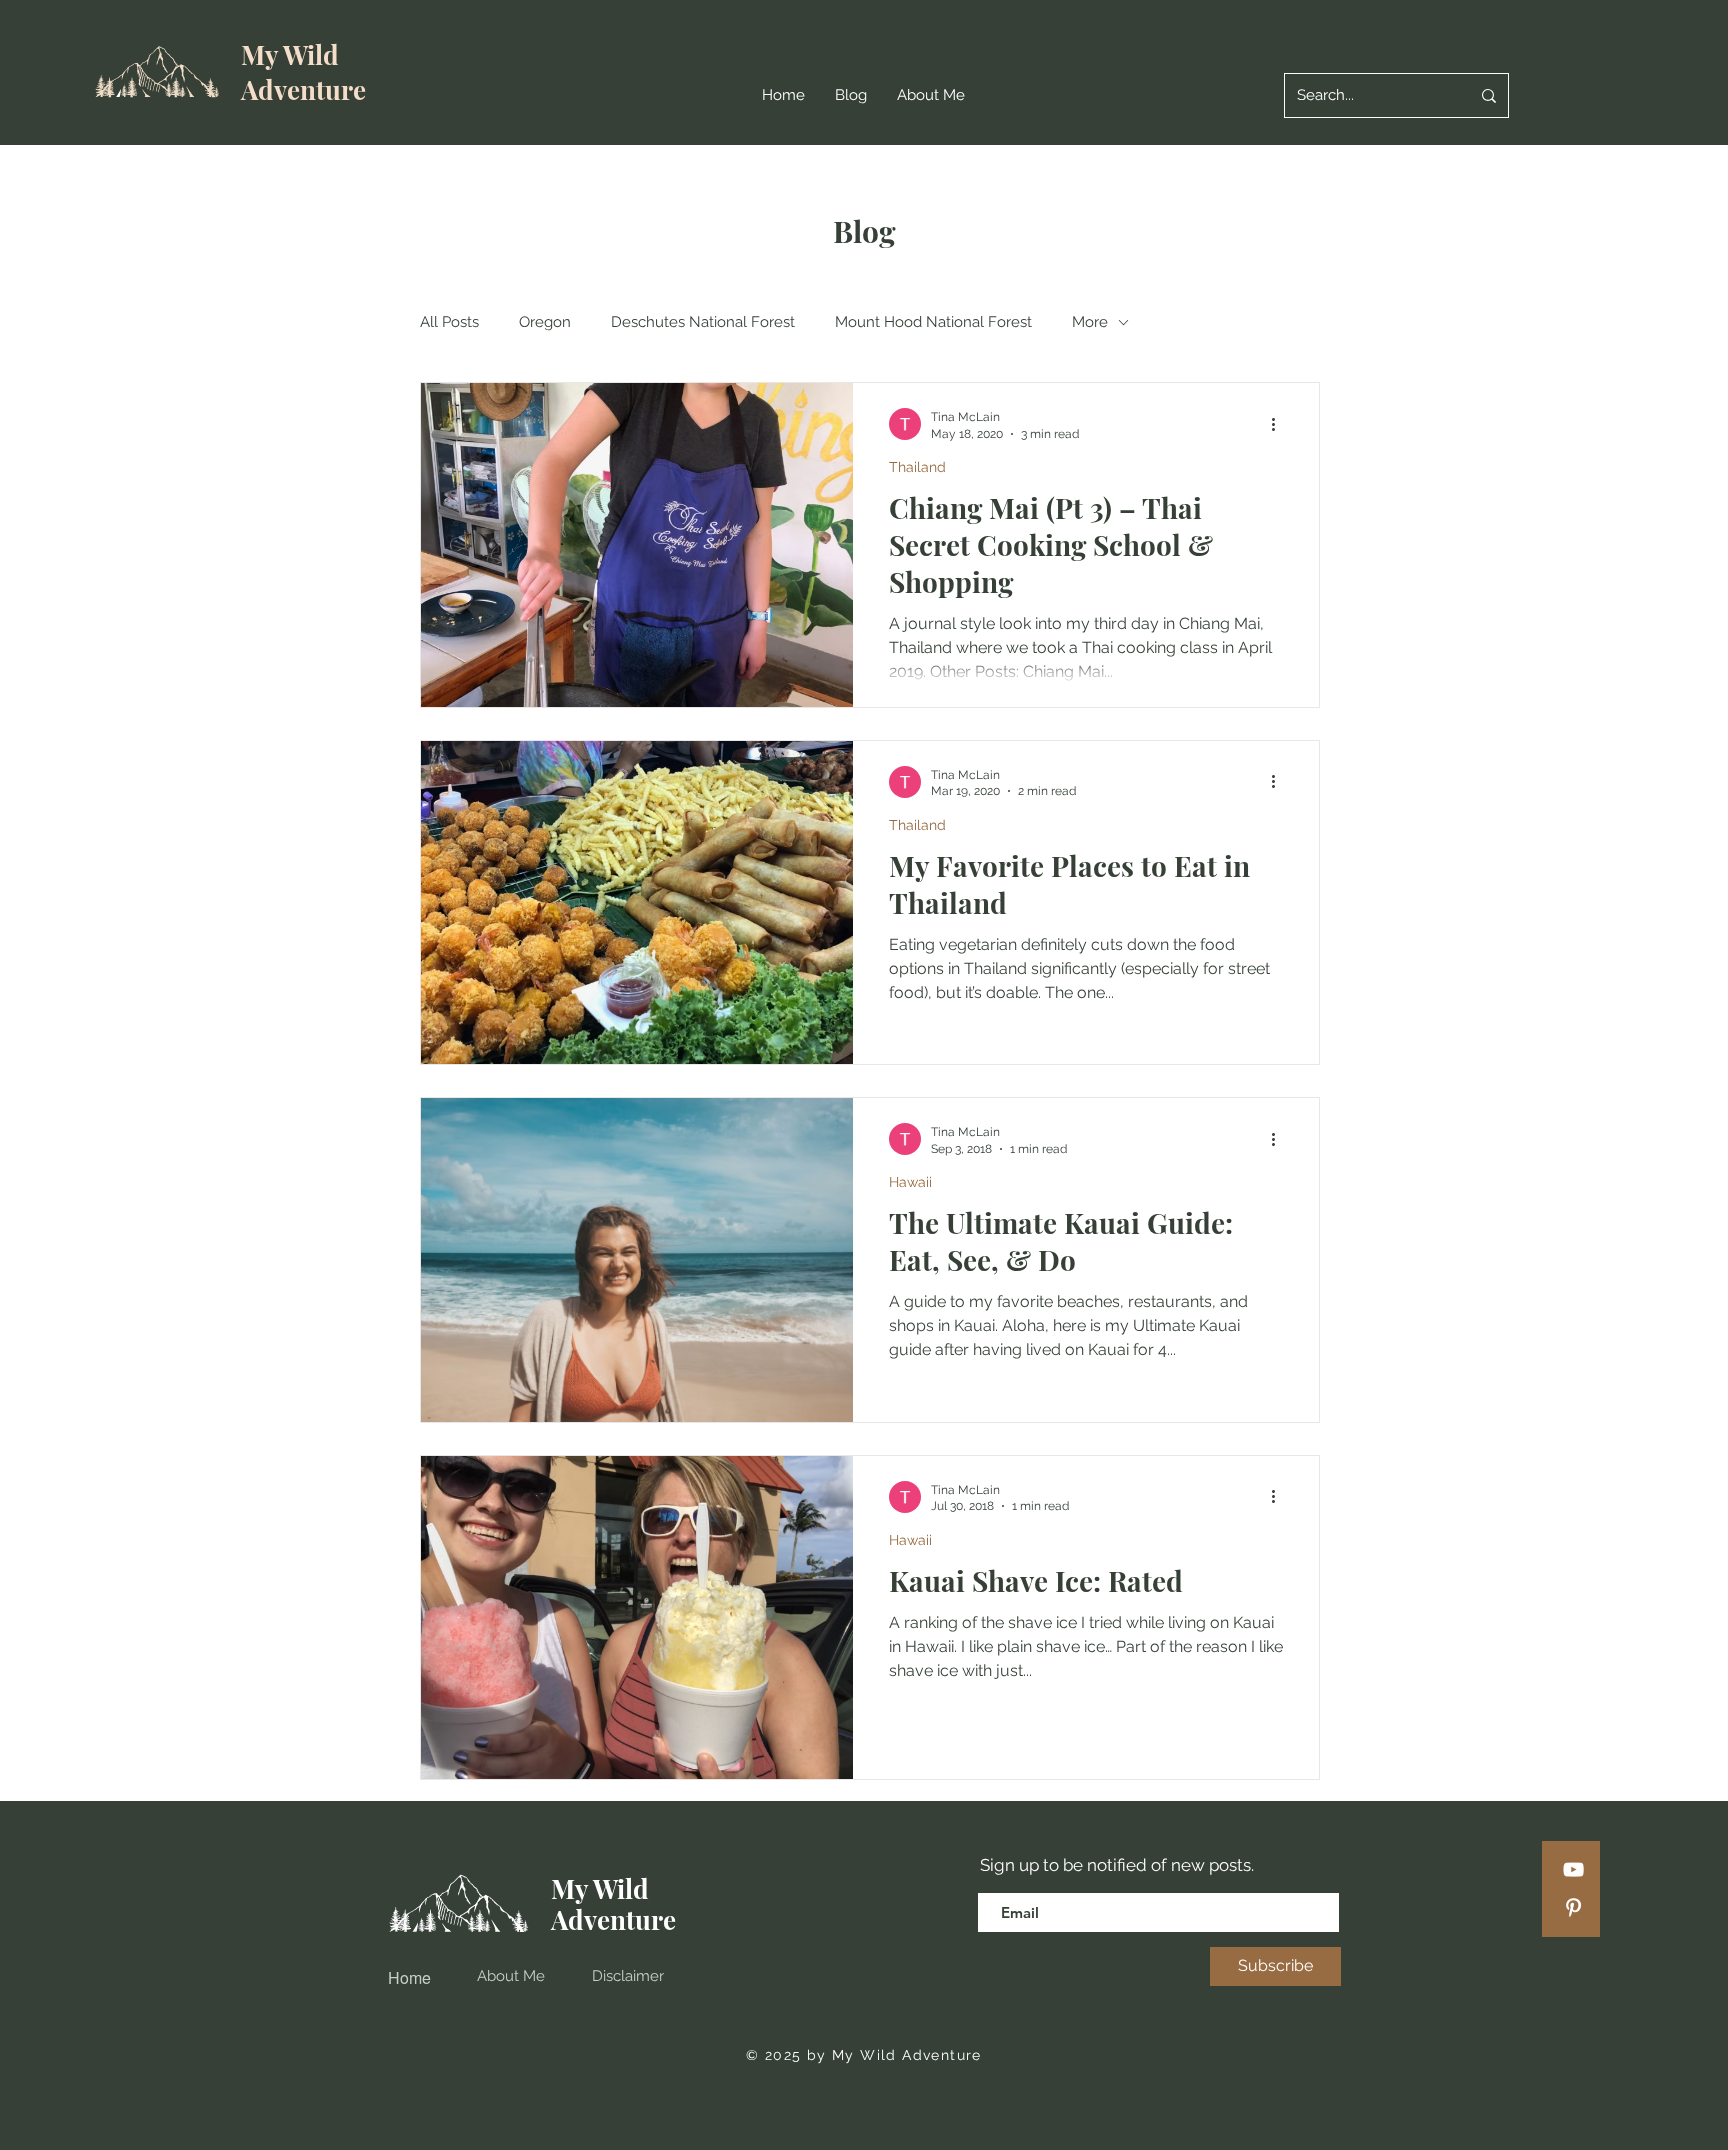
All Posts (449, 322)
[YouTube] (1573, 1869)
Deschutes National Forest (703, 322)
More (1090, 322)
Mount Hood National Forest (933, 322)
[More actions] (1280, 424)
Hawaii (910, 1182)
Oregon (545, 322)
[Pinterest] (1573, 1907)
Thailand (917, 467)
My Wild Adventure (303, 72)
